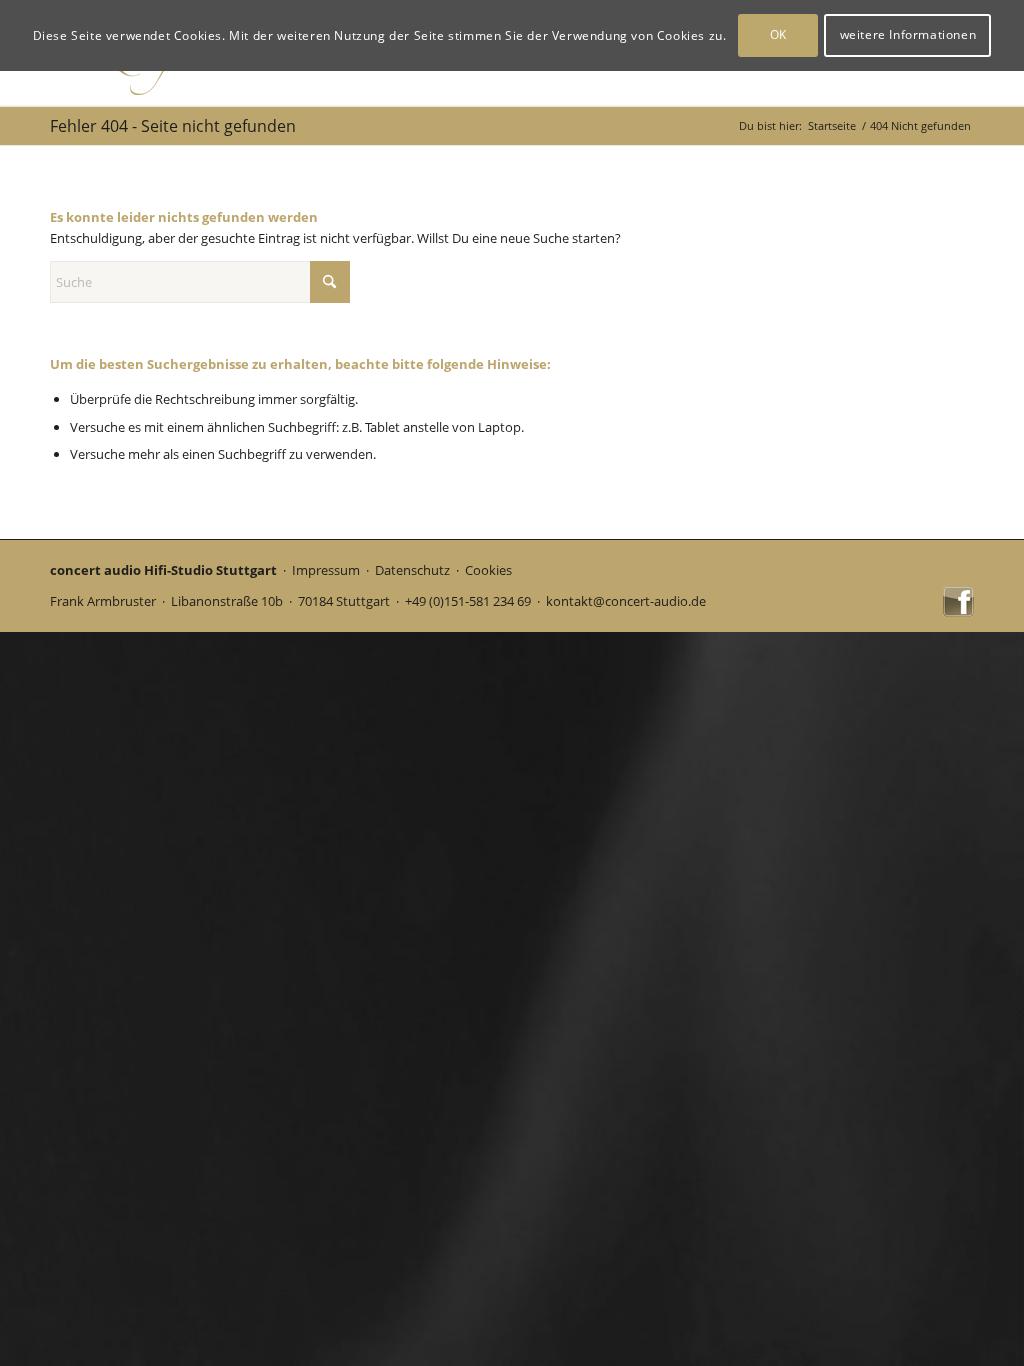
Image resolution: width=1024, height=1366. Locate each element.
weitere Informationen (908, 34)
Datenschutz (412, 570)
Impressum (326, 570)
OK (778, 34)
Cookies (488, 570)
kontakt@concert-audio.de (626, 601)
